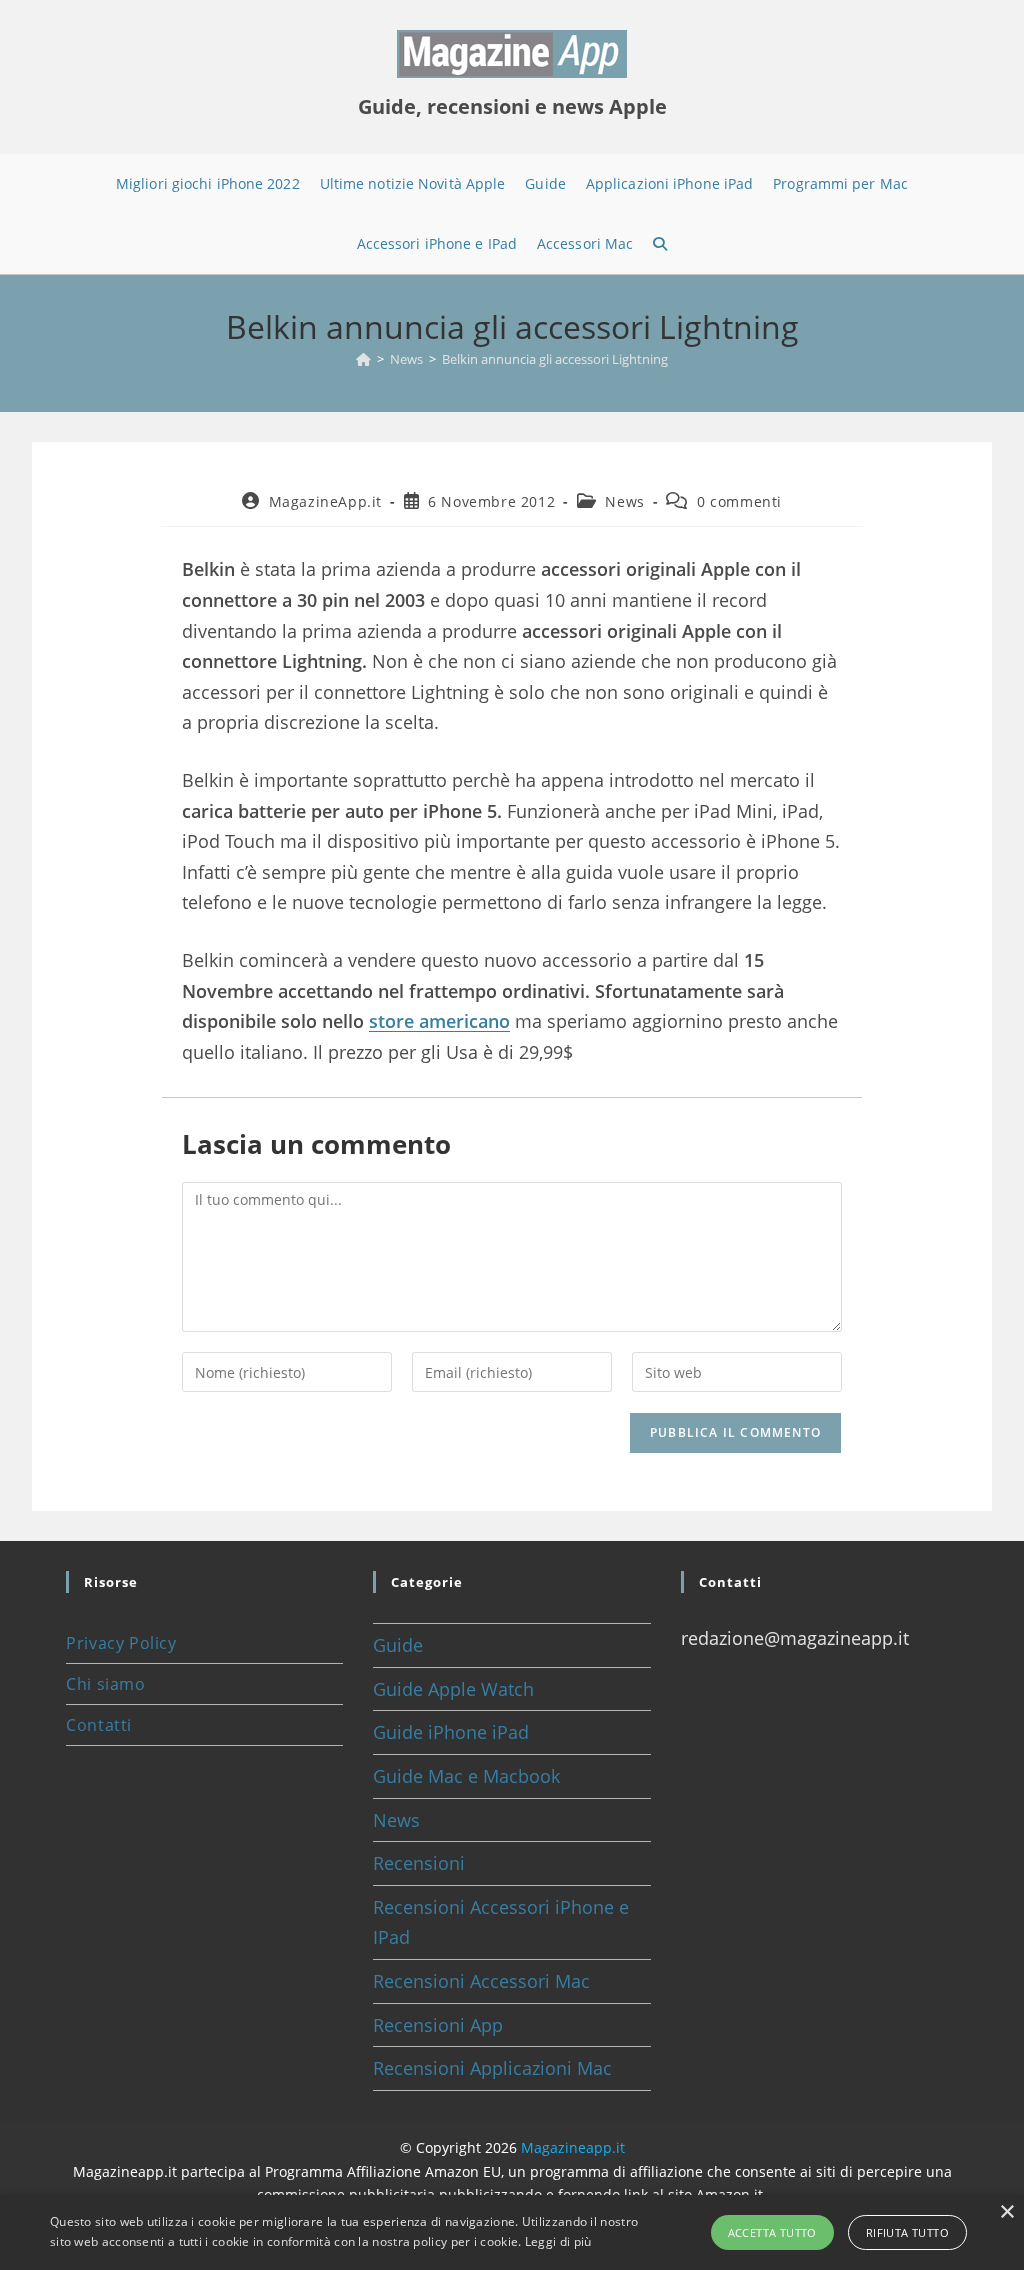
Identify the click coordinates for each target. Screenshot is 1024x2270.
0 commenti (739, 501)
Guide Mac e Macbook (466, 1776)
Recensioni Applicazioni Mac (492, 2068)
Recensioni (419, 1863)
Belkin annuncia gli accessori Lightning (555, 359)
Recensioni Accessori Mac (481, 1981)
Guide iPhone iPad (451, 1732)
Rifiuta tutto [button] (907, 2232)
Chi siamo (105, 1684)
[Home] (363, 359)
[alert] (512, 2232)
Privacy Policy (121, 1643)
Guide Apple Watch (453, 1689)
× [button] (1006, 2212)
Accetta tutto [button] (772, 2232)
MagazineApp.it (325, 501)
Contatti (99, 1725)
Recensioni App (438, 2025)
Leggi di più (558, 2241)
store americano (439, 1021)
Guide (398, 1645)
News (624, 501)
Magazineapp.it (573, 2147)
